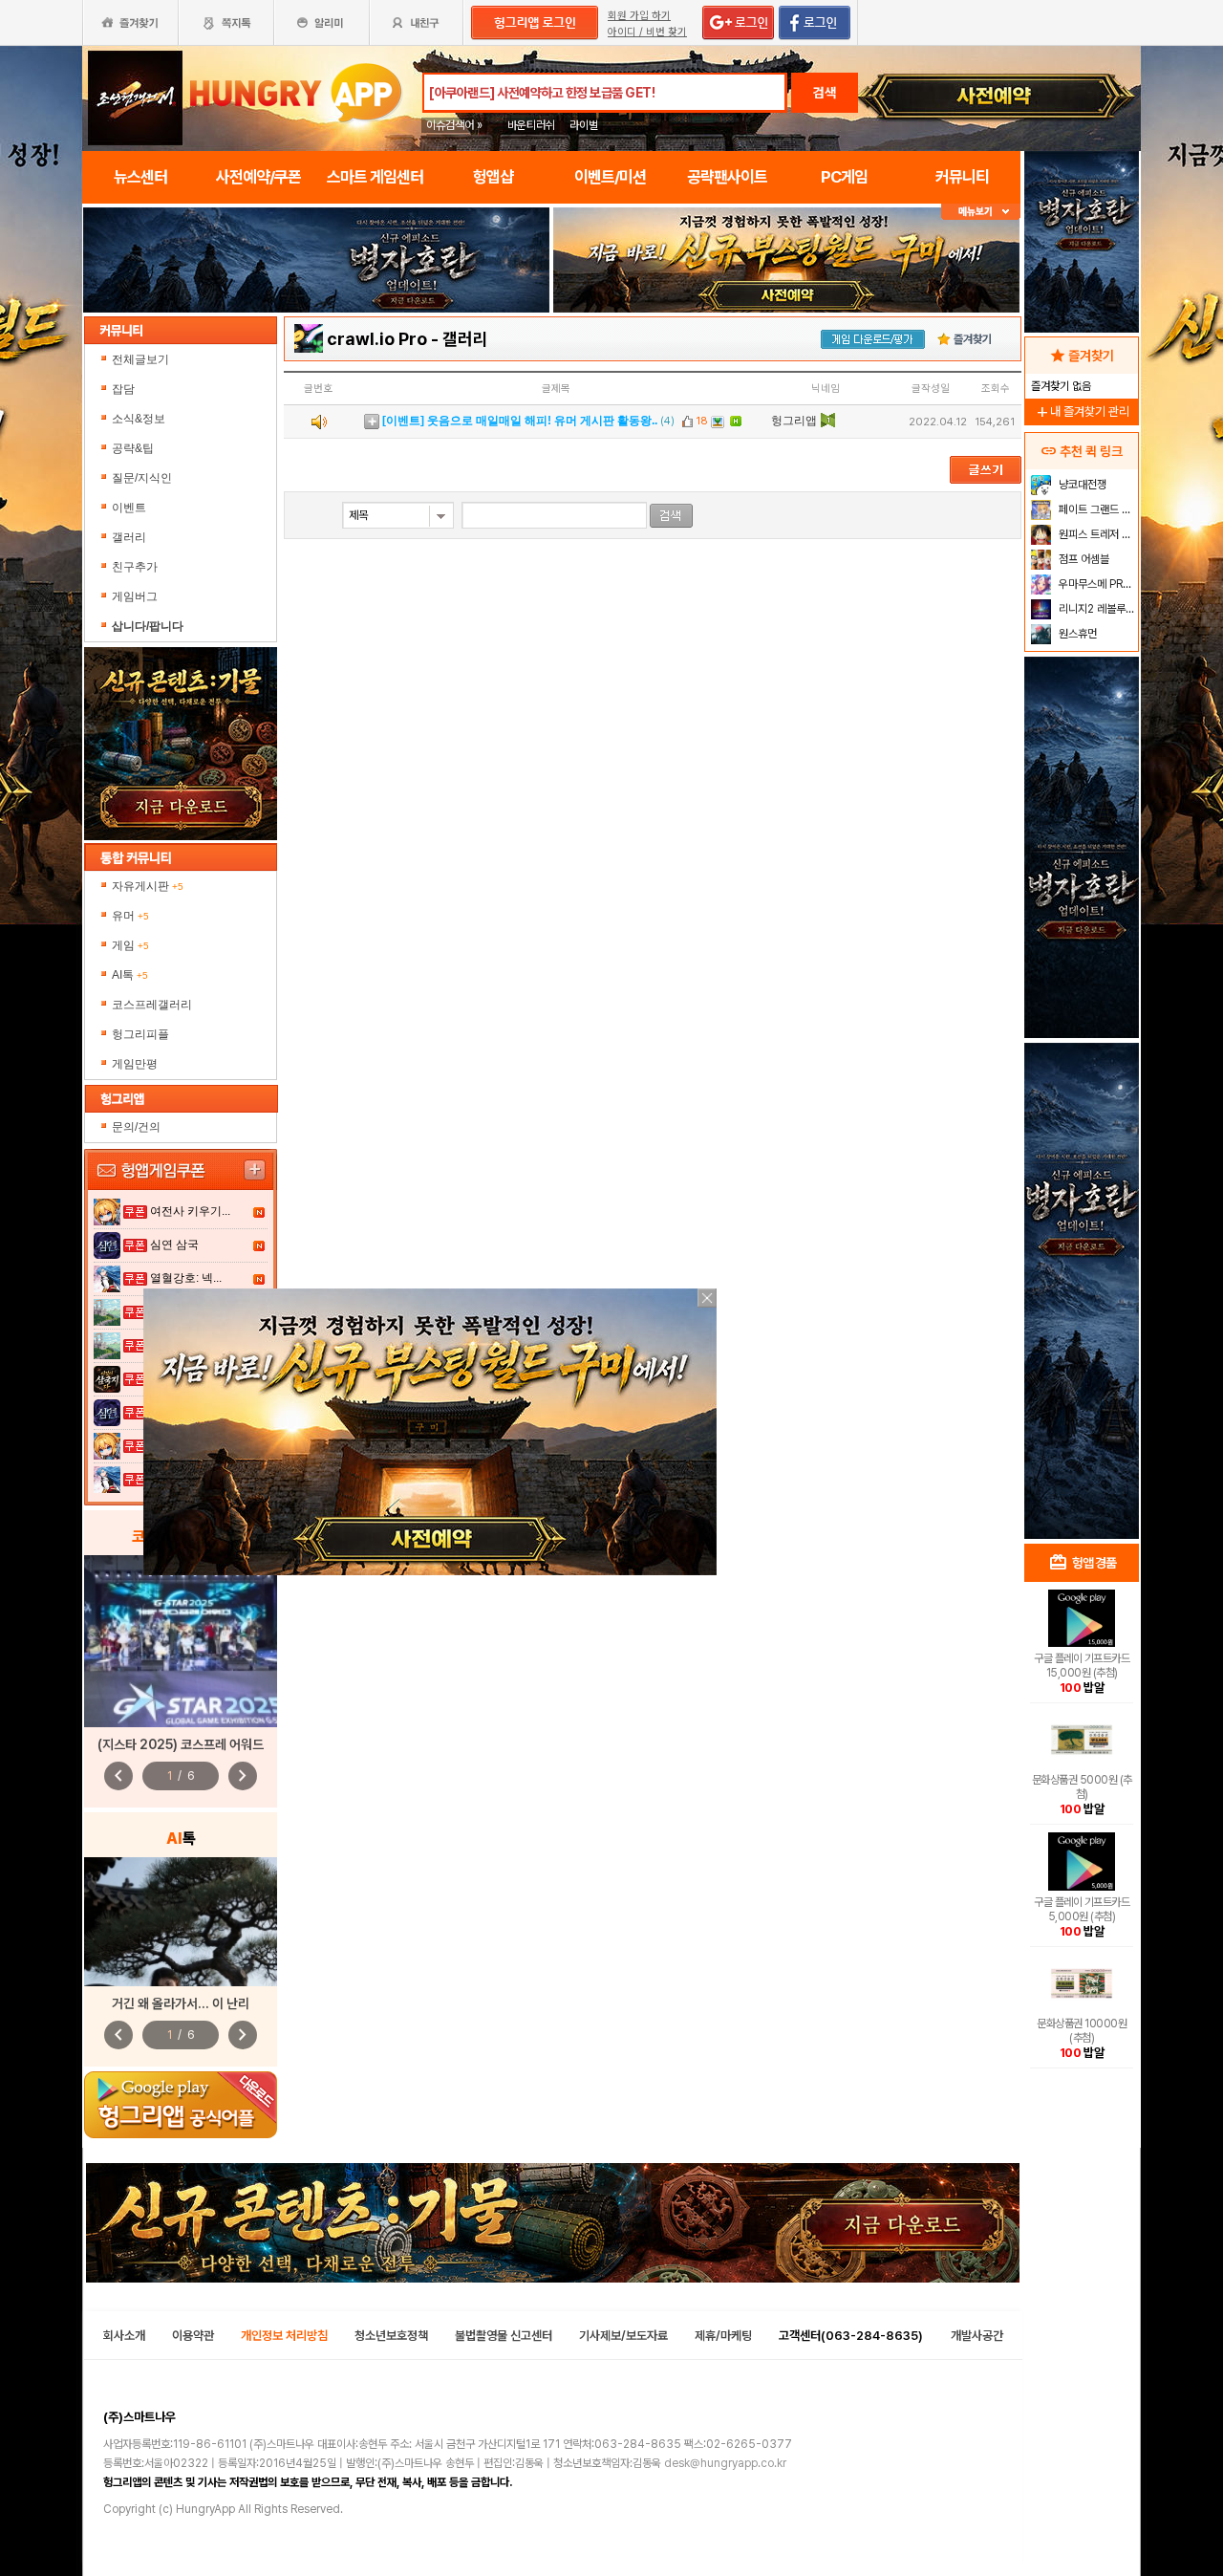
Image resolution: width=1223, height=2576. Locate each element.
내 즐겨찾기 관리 (1082, 411)
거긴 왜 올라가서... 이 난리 (181, 2003)
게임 (130, 945)
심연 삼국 (174, 1245)
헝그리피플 (140, 1034)
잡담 (123, 389)
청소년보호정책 (391, 2336)
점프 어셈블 (1083, 559)
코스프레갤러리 (152, 1005)
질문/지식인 (142, 478)
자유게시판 (148, 886)
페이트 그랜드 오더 (1096, 509)
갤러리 (129, 537)
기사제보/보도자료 (623, 2336)
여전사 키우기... (190, 1211)
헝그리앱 (794, 421)
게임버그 (135, 596)
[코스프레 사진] (181, 1641)
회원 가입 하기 (639, 16)
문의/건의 (136, 1127)
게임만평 (135, 1064)
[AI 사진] (181, 1922)
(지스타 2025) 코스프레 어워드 (181, 1744)
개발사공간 (977, 2336)
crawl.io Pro (377, 339)
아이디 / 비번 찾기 (647, 32)
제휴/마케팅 (723, 2336)
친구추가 (135, 567)
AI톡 (130, 975)
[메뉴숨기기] (981, 212)
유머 (130, 916)
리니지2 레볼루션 (1095, 609)
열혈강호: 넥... (186, 1278)
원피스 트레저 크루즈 (1096, 534)
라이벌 (584, 125)
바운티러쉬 (531, 125)
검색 (825, 93)
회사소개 (124, 2336)
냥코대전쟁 (1081, 485)
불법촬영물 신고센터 (504, 2336)
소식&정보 (139, 419)
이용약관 (193, 2336)
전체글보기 (140, 359)
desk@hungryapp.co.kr (725, 2463)
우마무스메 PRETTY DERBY (1096, 584)
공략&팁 (133, 448)
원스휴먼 (1076, 634)
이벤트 (129, 508)
